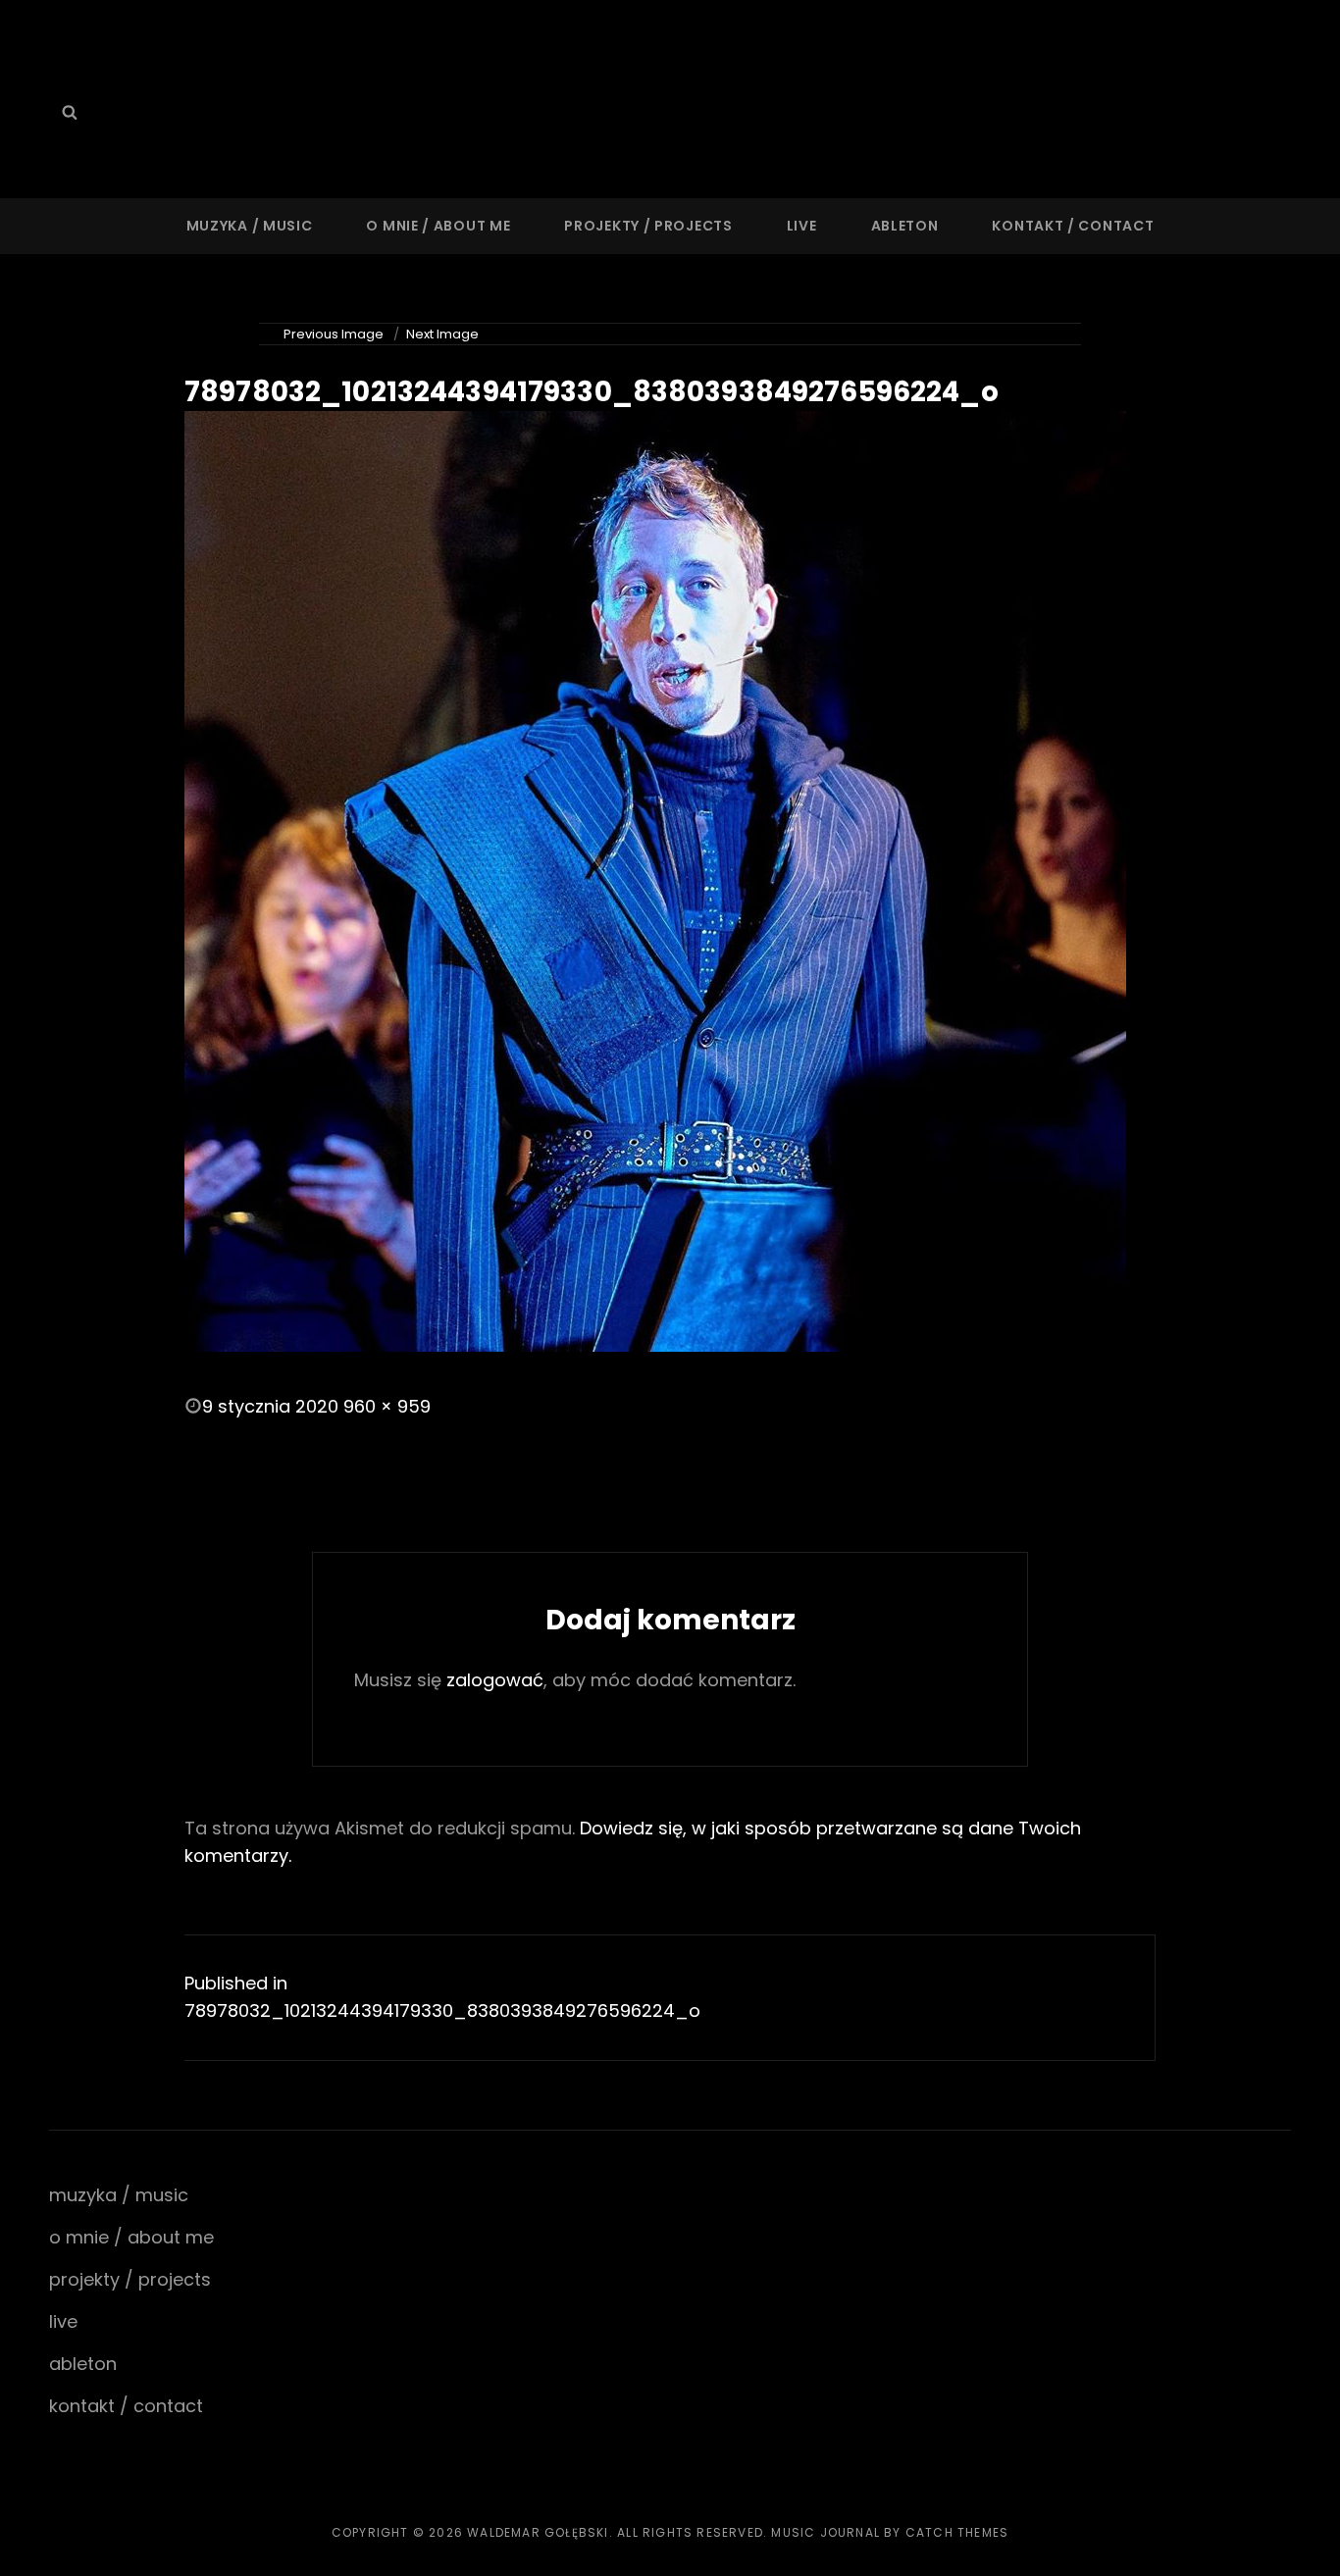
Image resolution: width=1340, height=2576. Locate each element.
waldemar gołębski (538, 2532)
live (802, 226)
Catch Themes (957, 2532)
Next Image (442, 334)
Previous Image (334, 334)
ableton (905, 226)
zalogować (495, 1680)
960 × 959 (387, 1406)
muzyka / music (250, 226)
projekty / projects (648, 226)
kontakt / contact (1073, 226)
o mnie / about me (438, 226)
